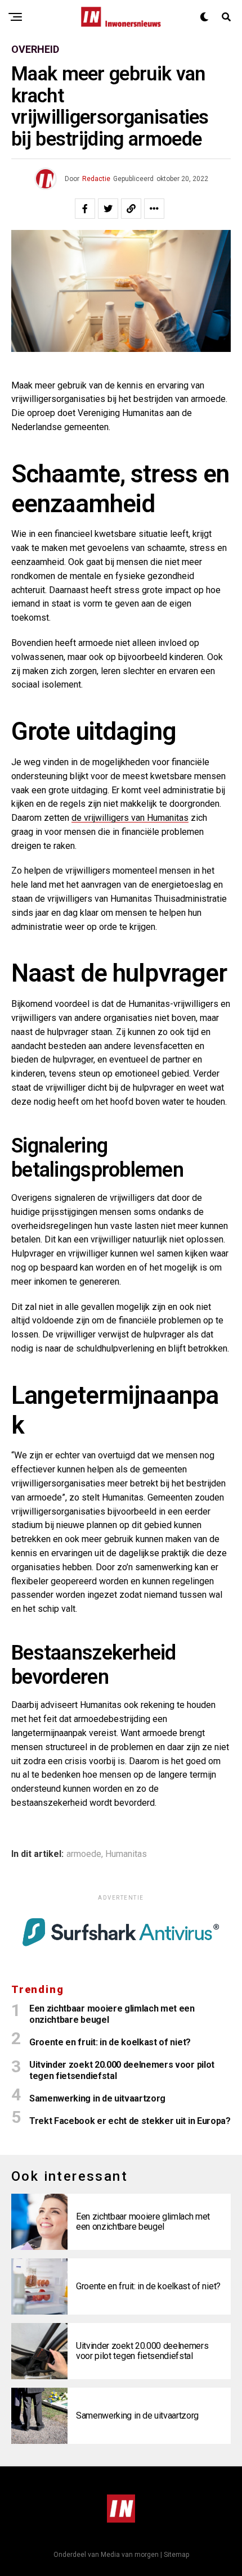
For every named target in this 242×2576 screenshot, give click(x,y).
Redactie (96, 179)
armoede (84, 1854)
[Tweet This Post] (108, 209)
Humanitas (126, 1854)
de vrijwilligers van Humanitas (130, 818)
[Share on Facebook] (85, 209)
